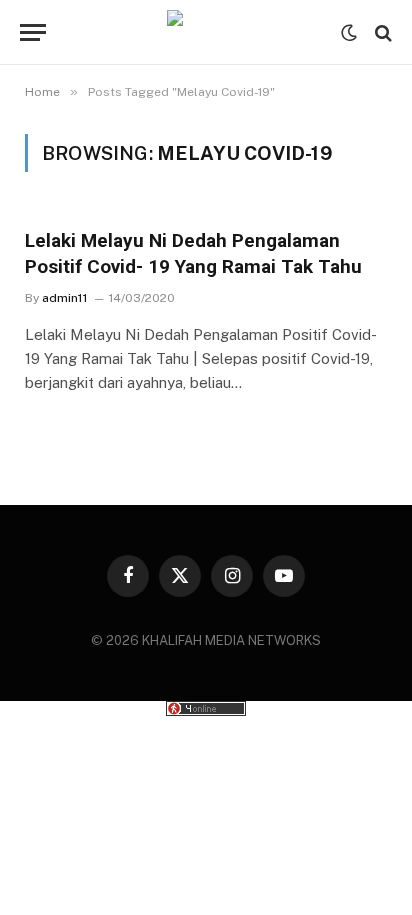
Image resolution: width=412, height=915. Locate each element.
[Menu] (33, 32)
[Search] (381, 32)
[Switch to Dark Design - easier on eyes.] (349, 33)
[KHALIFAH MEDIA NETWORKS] (206, 32)
